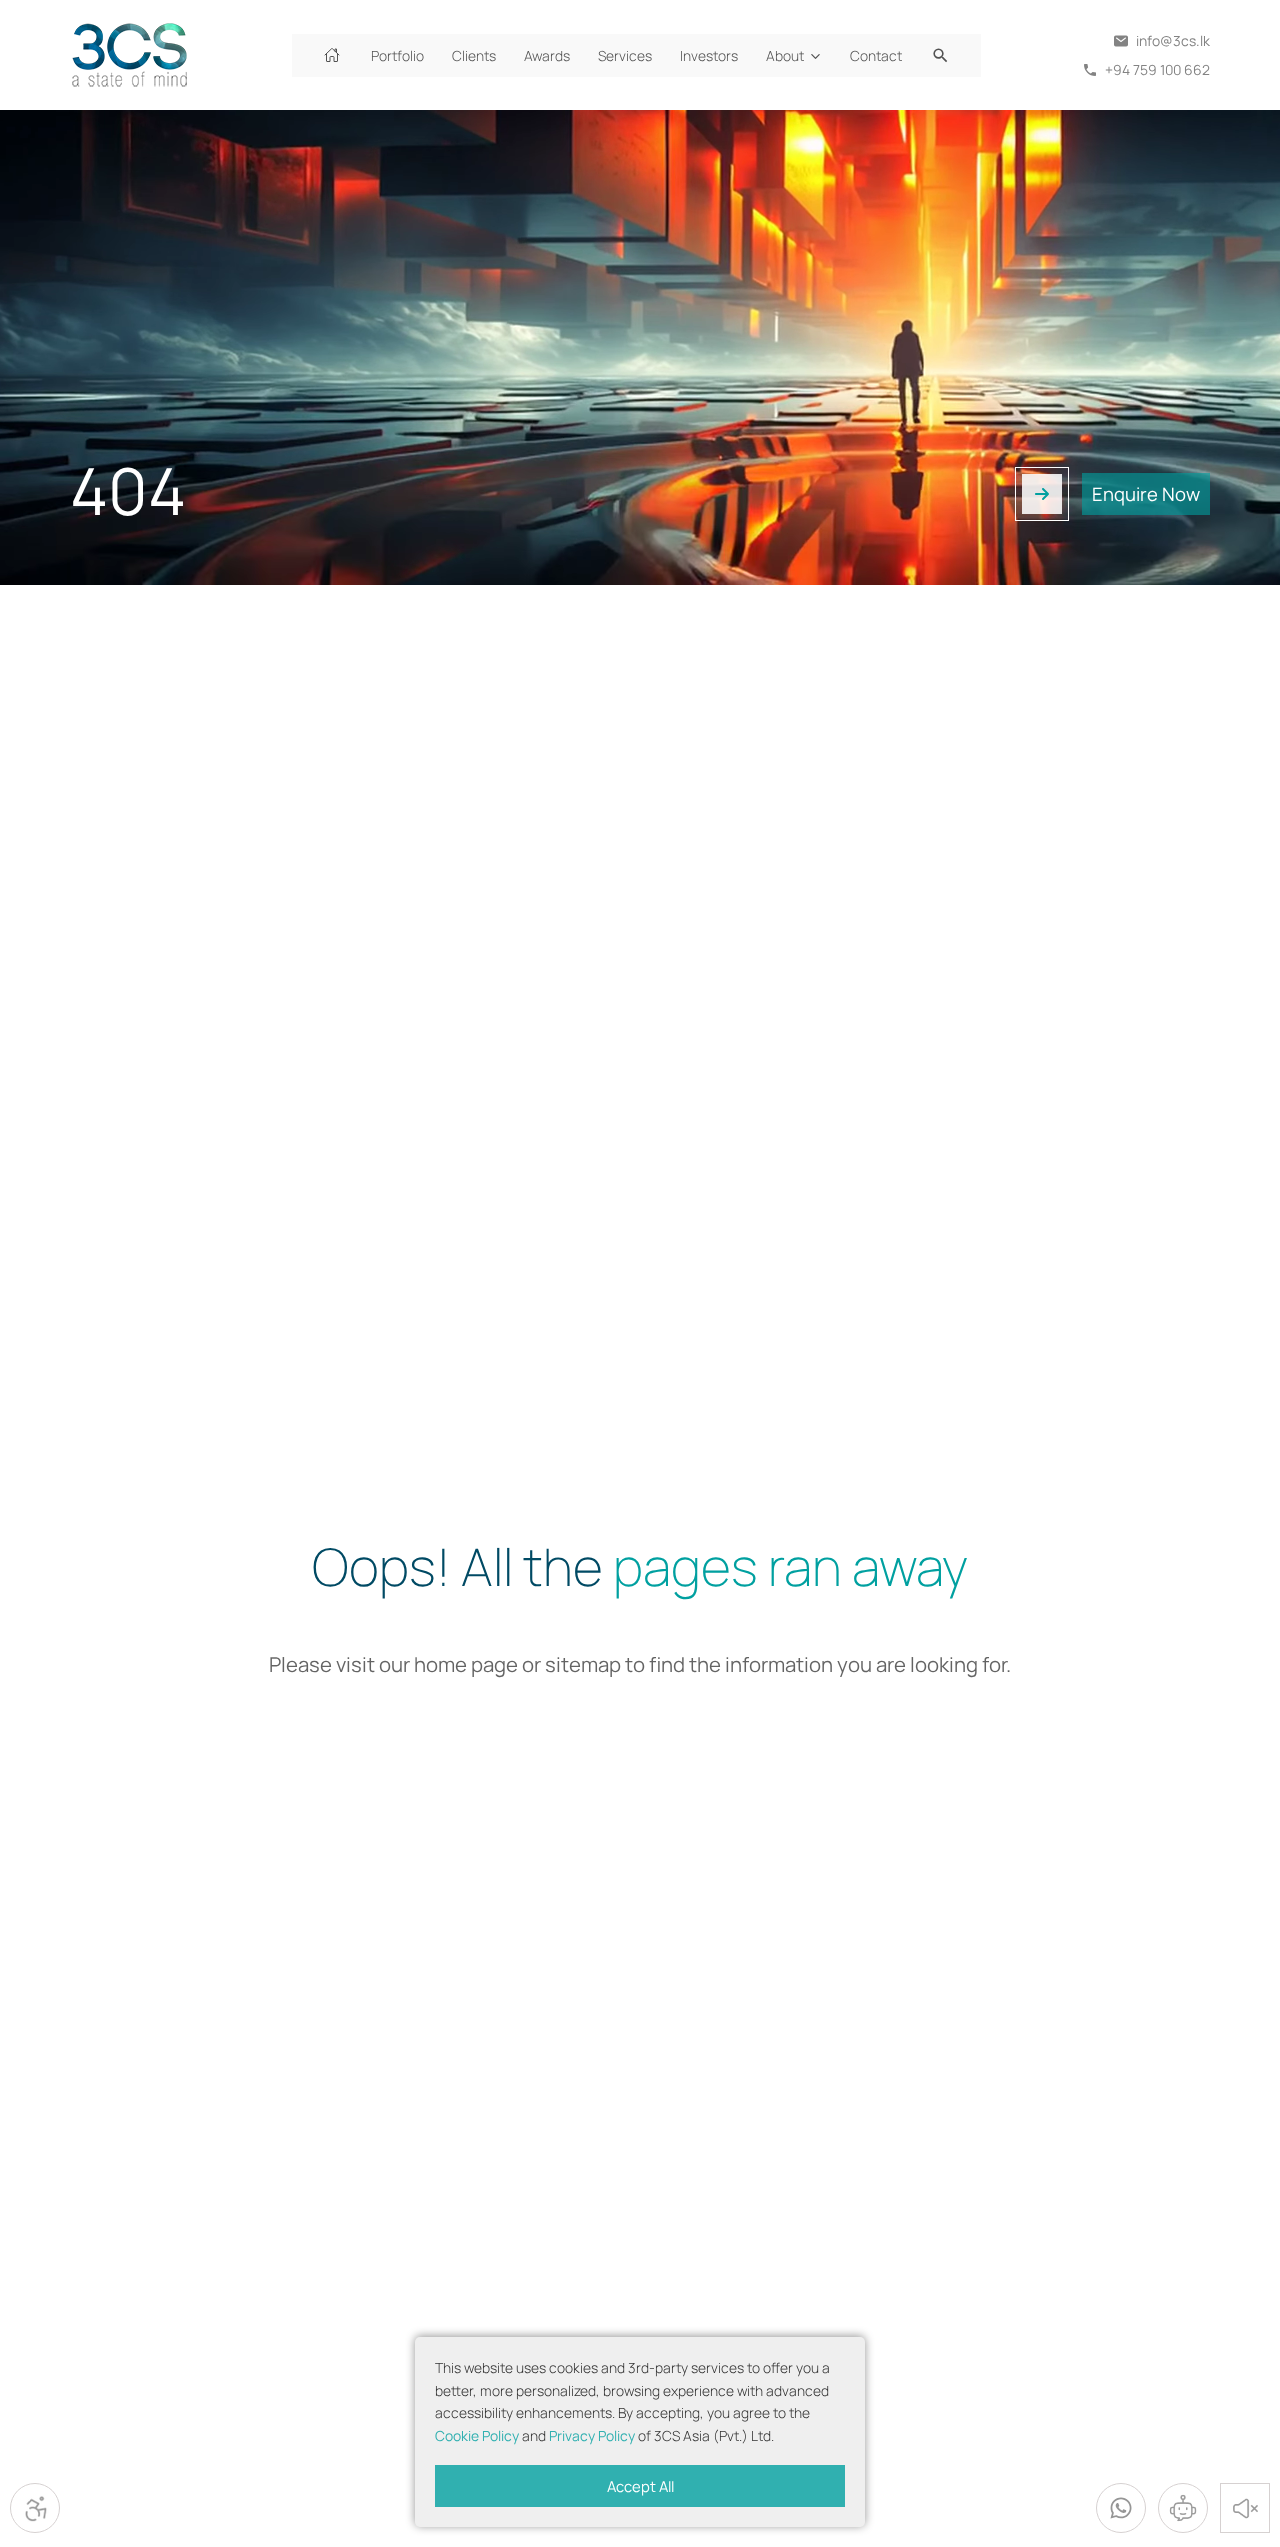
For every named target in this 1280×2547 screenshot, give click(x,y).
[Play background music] (1245, 2508)
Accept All (640, 2486)
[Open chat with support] (1183, 2508)
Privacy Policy (592, 2435)
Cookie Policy (477, 2435)
